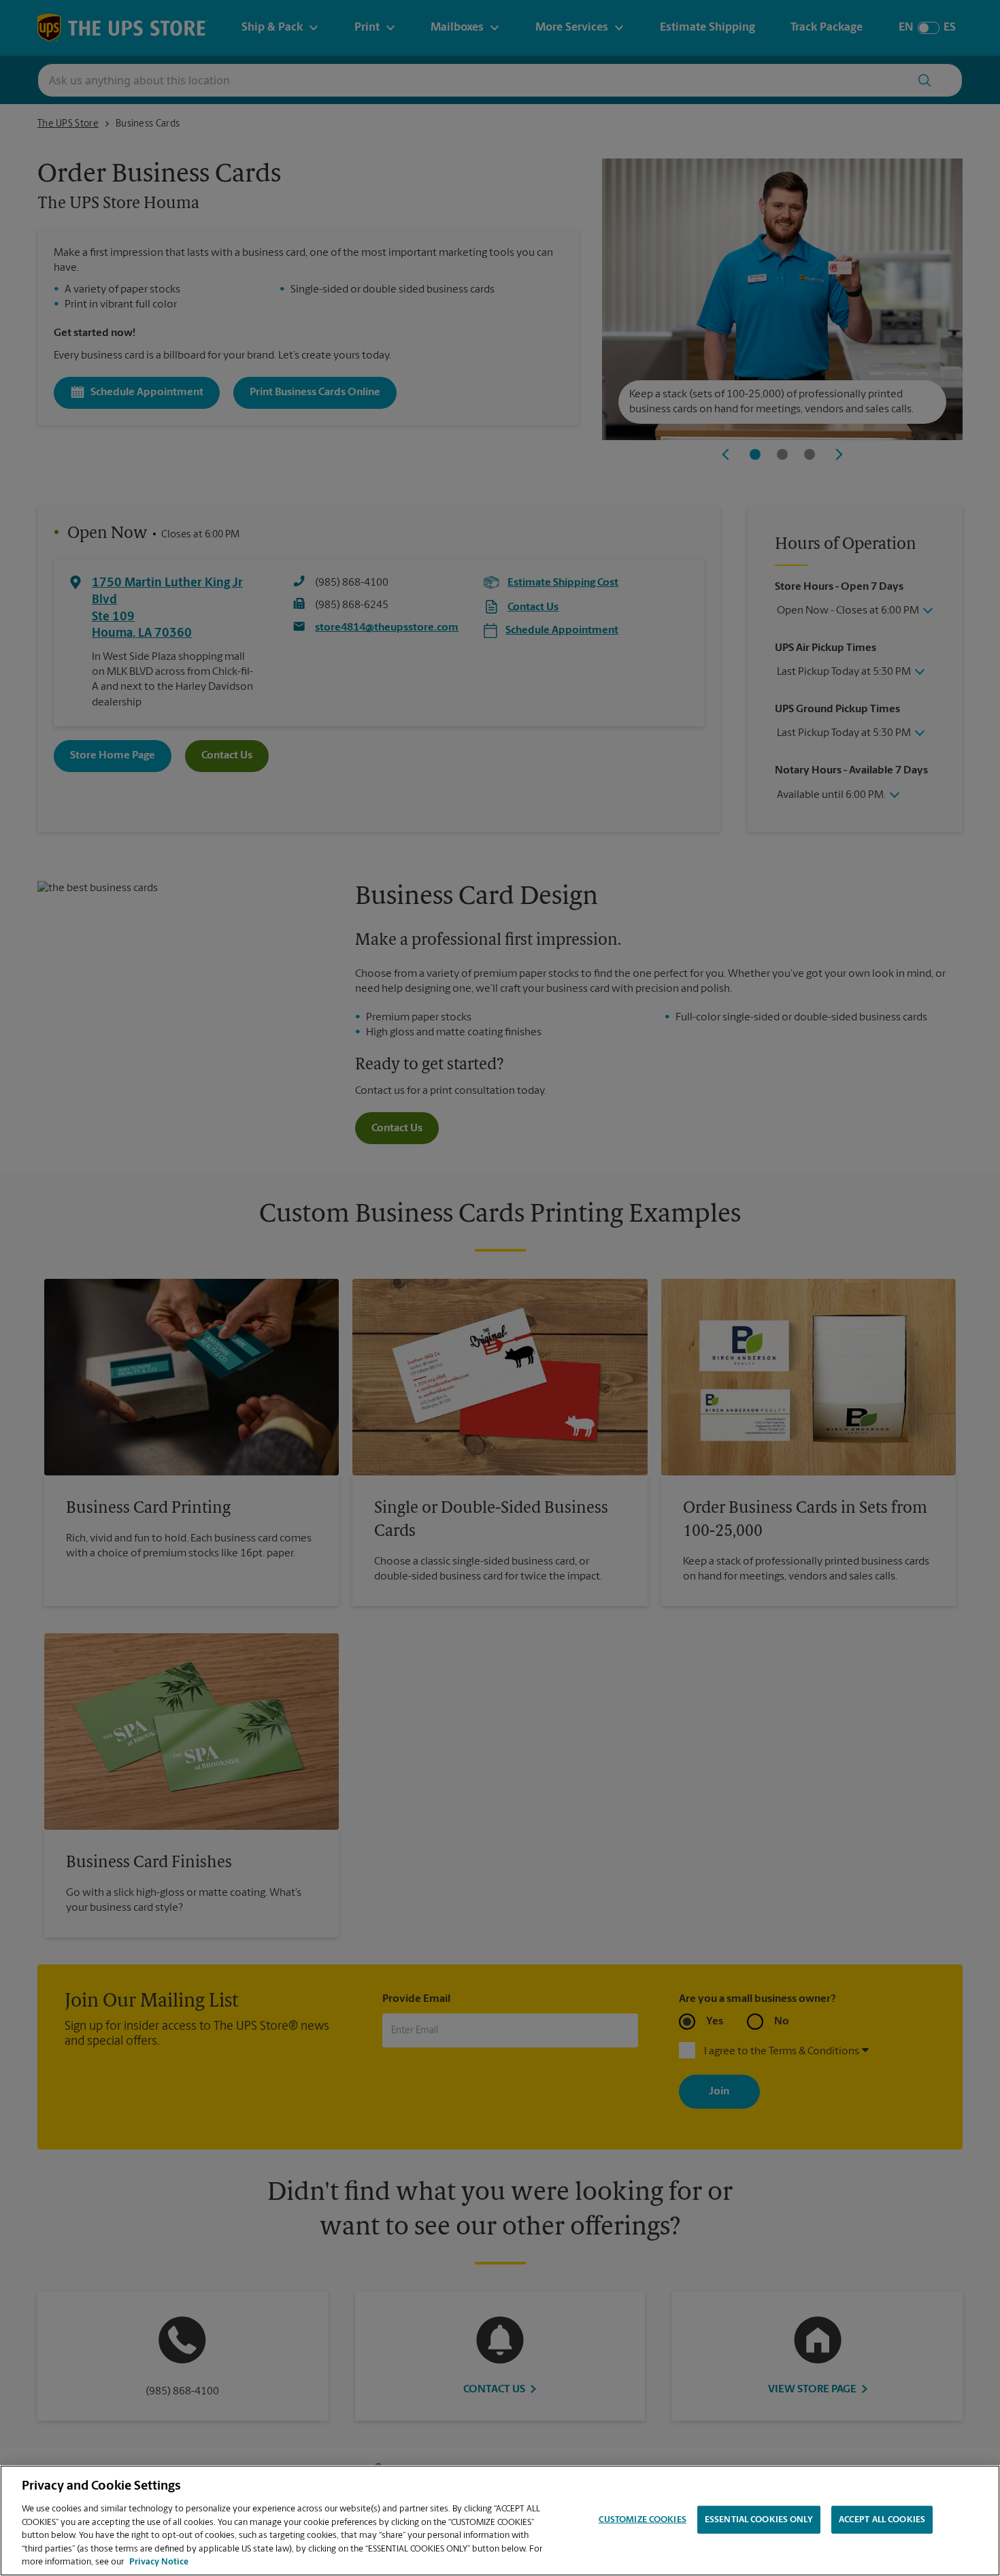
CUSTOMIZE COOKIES (643, 2519)
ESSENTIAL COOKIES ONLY (759, 2519)
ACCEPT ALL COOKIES (882, 2519)
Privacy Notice (159, 2562)
